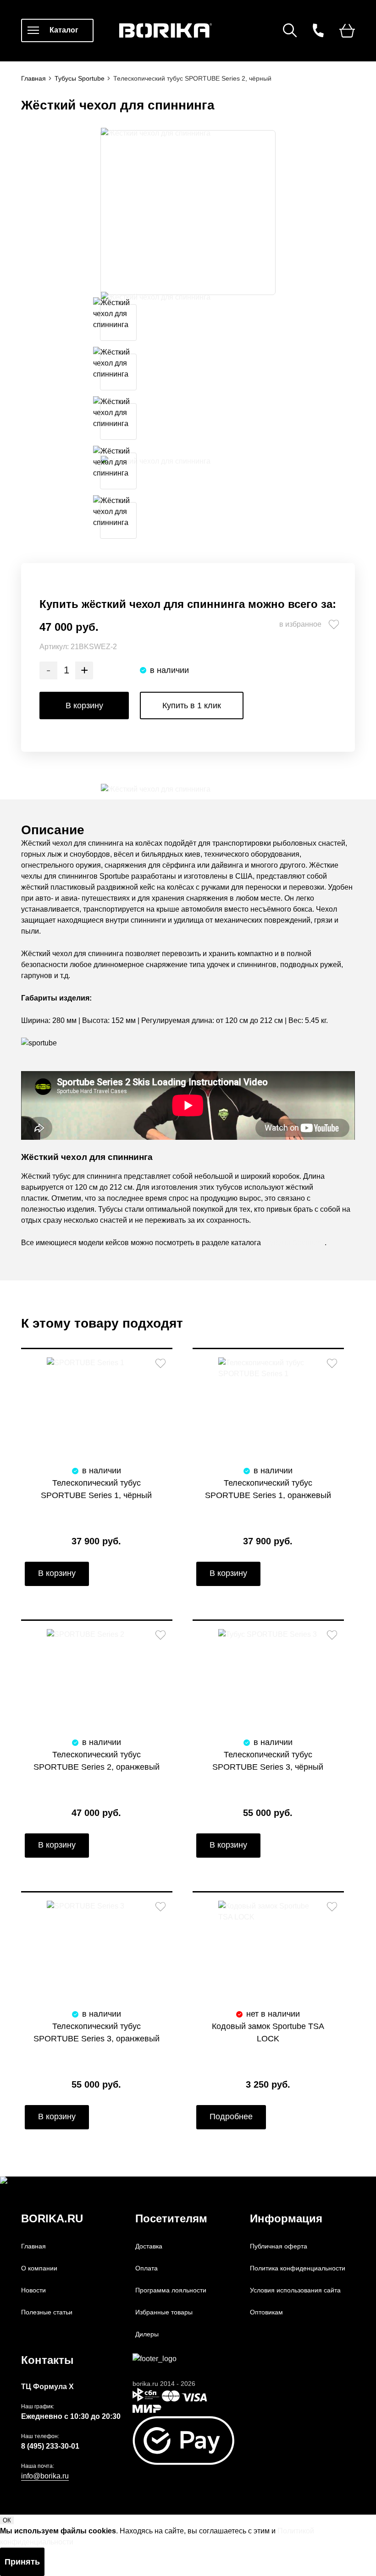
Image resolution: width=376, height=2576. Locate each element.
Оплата (147, 2268)
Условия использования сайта (295, 2290)
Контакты (47, 2360)
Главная (33, 2246)
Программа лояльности (171, 2290)
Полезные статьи (47, 2312)
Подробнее (231, 2117)
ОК (7, 2520)
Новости (33, 2290)
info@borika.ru (45, 2476)
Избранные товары (164, 2312)
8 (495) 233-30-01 (50, 2446)
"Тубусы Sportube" (294, 1243)
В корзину (84, 706)
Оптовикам (266, 2312)
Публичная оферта (279, 2246)
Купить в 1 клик (192, 706)
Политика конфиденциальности (298, 2268)
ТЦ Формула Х (47, 2387)
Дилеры (147, 2334)
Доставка (149, 2246)
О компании (39, 2268)
